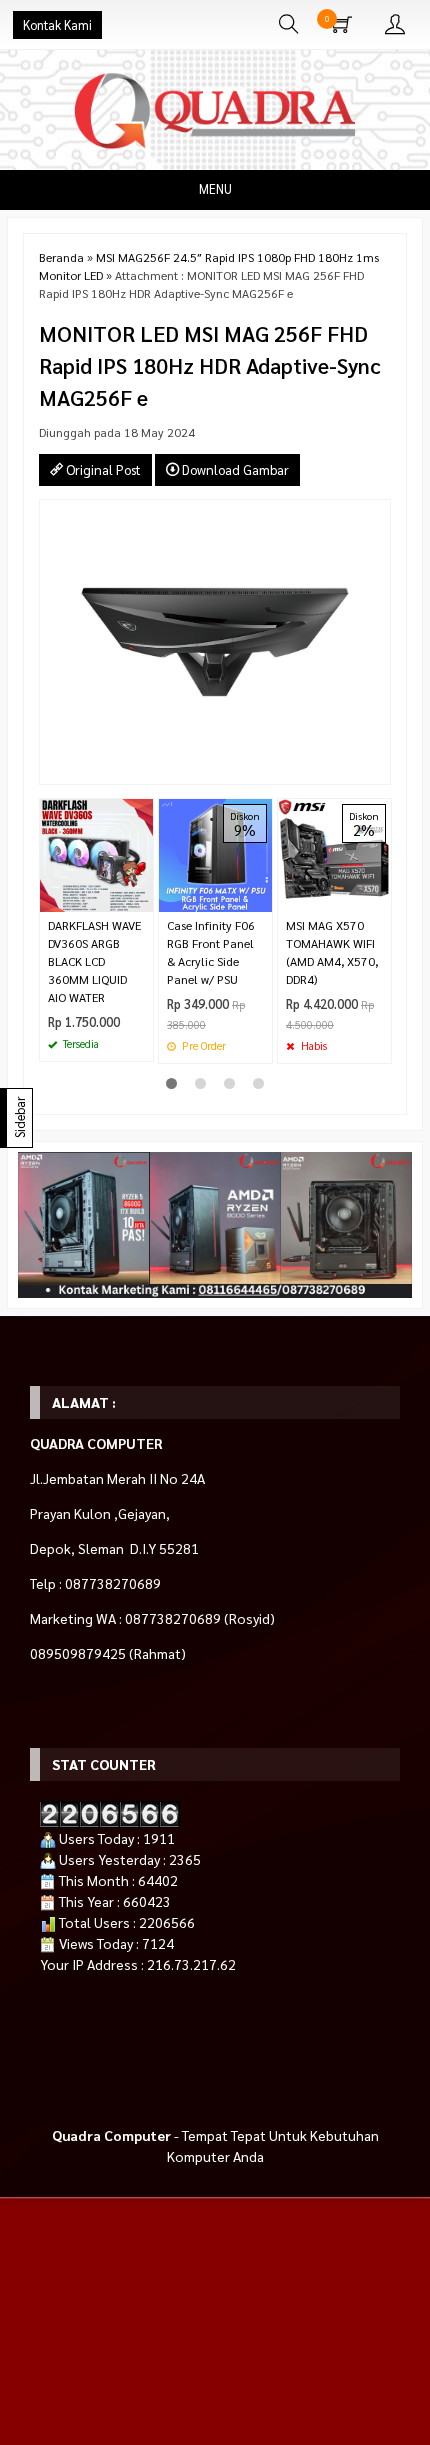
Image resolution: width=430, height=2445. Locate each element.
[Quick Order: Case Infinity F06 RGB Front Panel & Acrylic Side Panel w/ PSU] (260, 896)
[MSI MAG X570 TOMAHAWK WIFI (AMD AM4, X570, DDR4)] (334, 853)
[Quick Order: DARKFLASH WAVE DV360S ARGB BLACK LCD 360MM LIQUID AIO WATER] (141, 896)
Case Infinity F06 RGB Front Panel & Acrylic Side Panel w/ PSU (211, 952)
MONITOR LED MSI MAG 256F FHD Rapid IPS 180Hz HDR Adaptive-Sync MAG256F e (210, 365)
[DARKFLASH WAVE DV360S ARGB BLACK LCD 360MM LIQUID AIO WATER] (96, 853)
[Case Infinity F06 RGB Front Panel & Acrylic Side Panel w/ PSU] (215, 853)
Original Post (102, 469)
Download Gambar (234, 469)
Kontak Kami (57, 25)
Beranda (61, 257)
